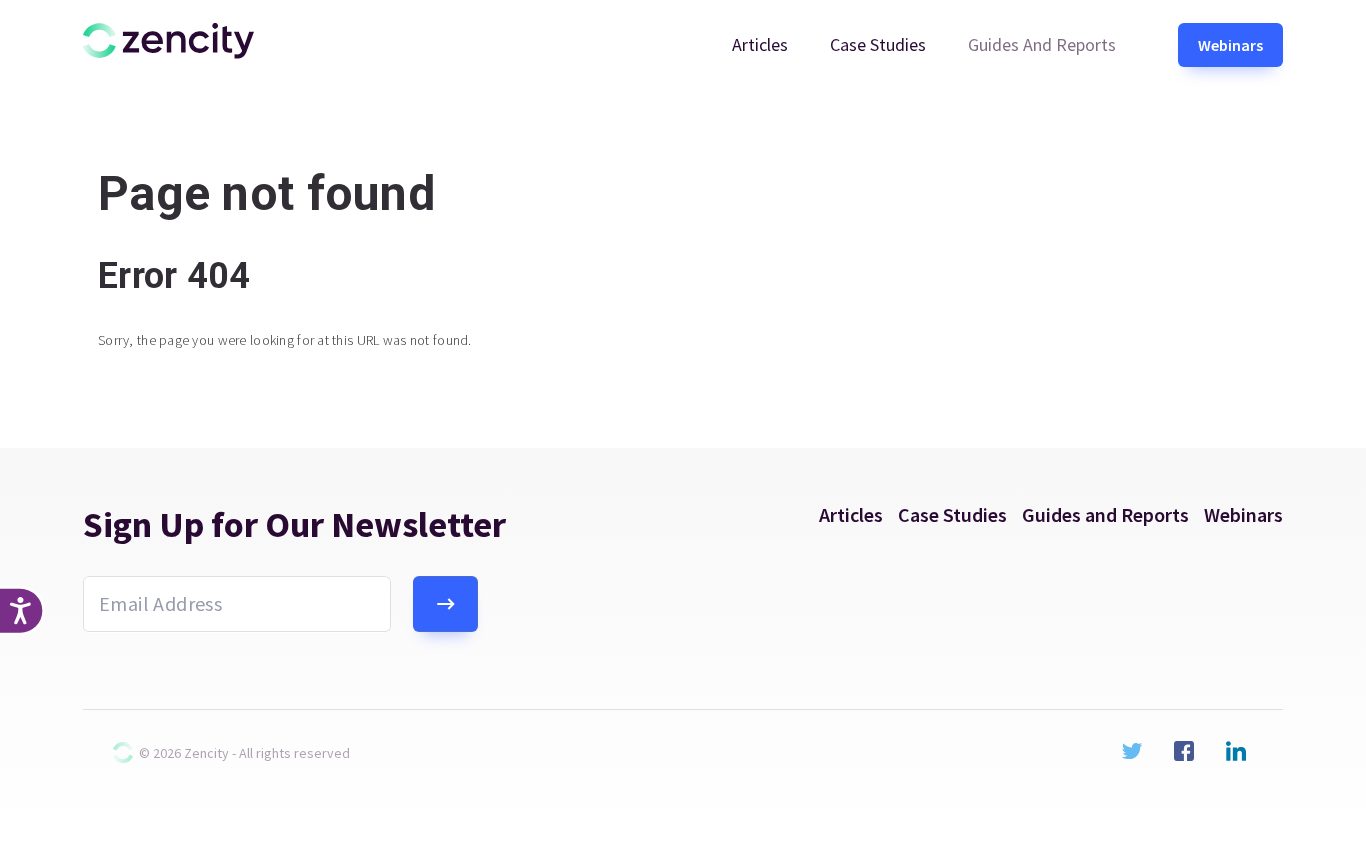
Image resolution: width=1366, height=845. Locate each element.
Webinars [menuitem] (1230, 45)
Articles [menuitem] (760, 44)
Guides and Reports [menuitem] (1042, 44)
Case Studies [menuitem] (878, 44)
